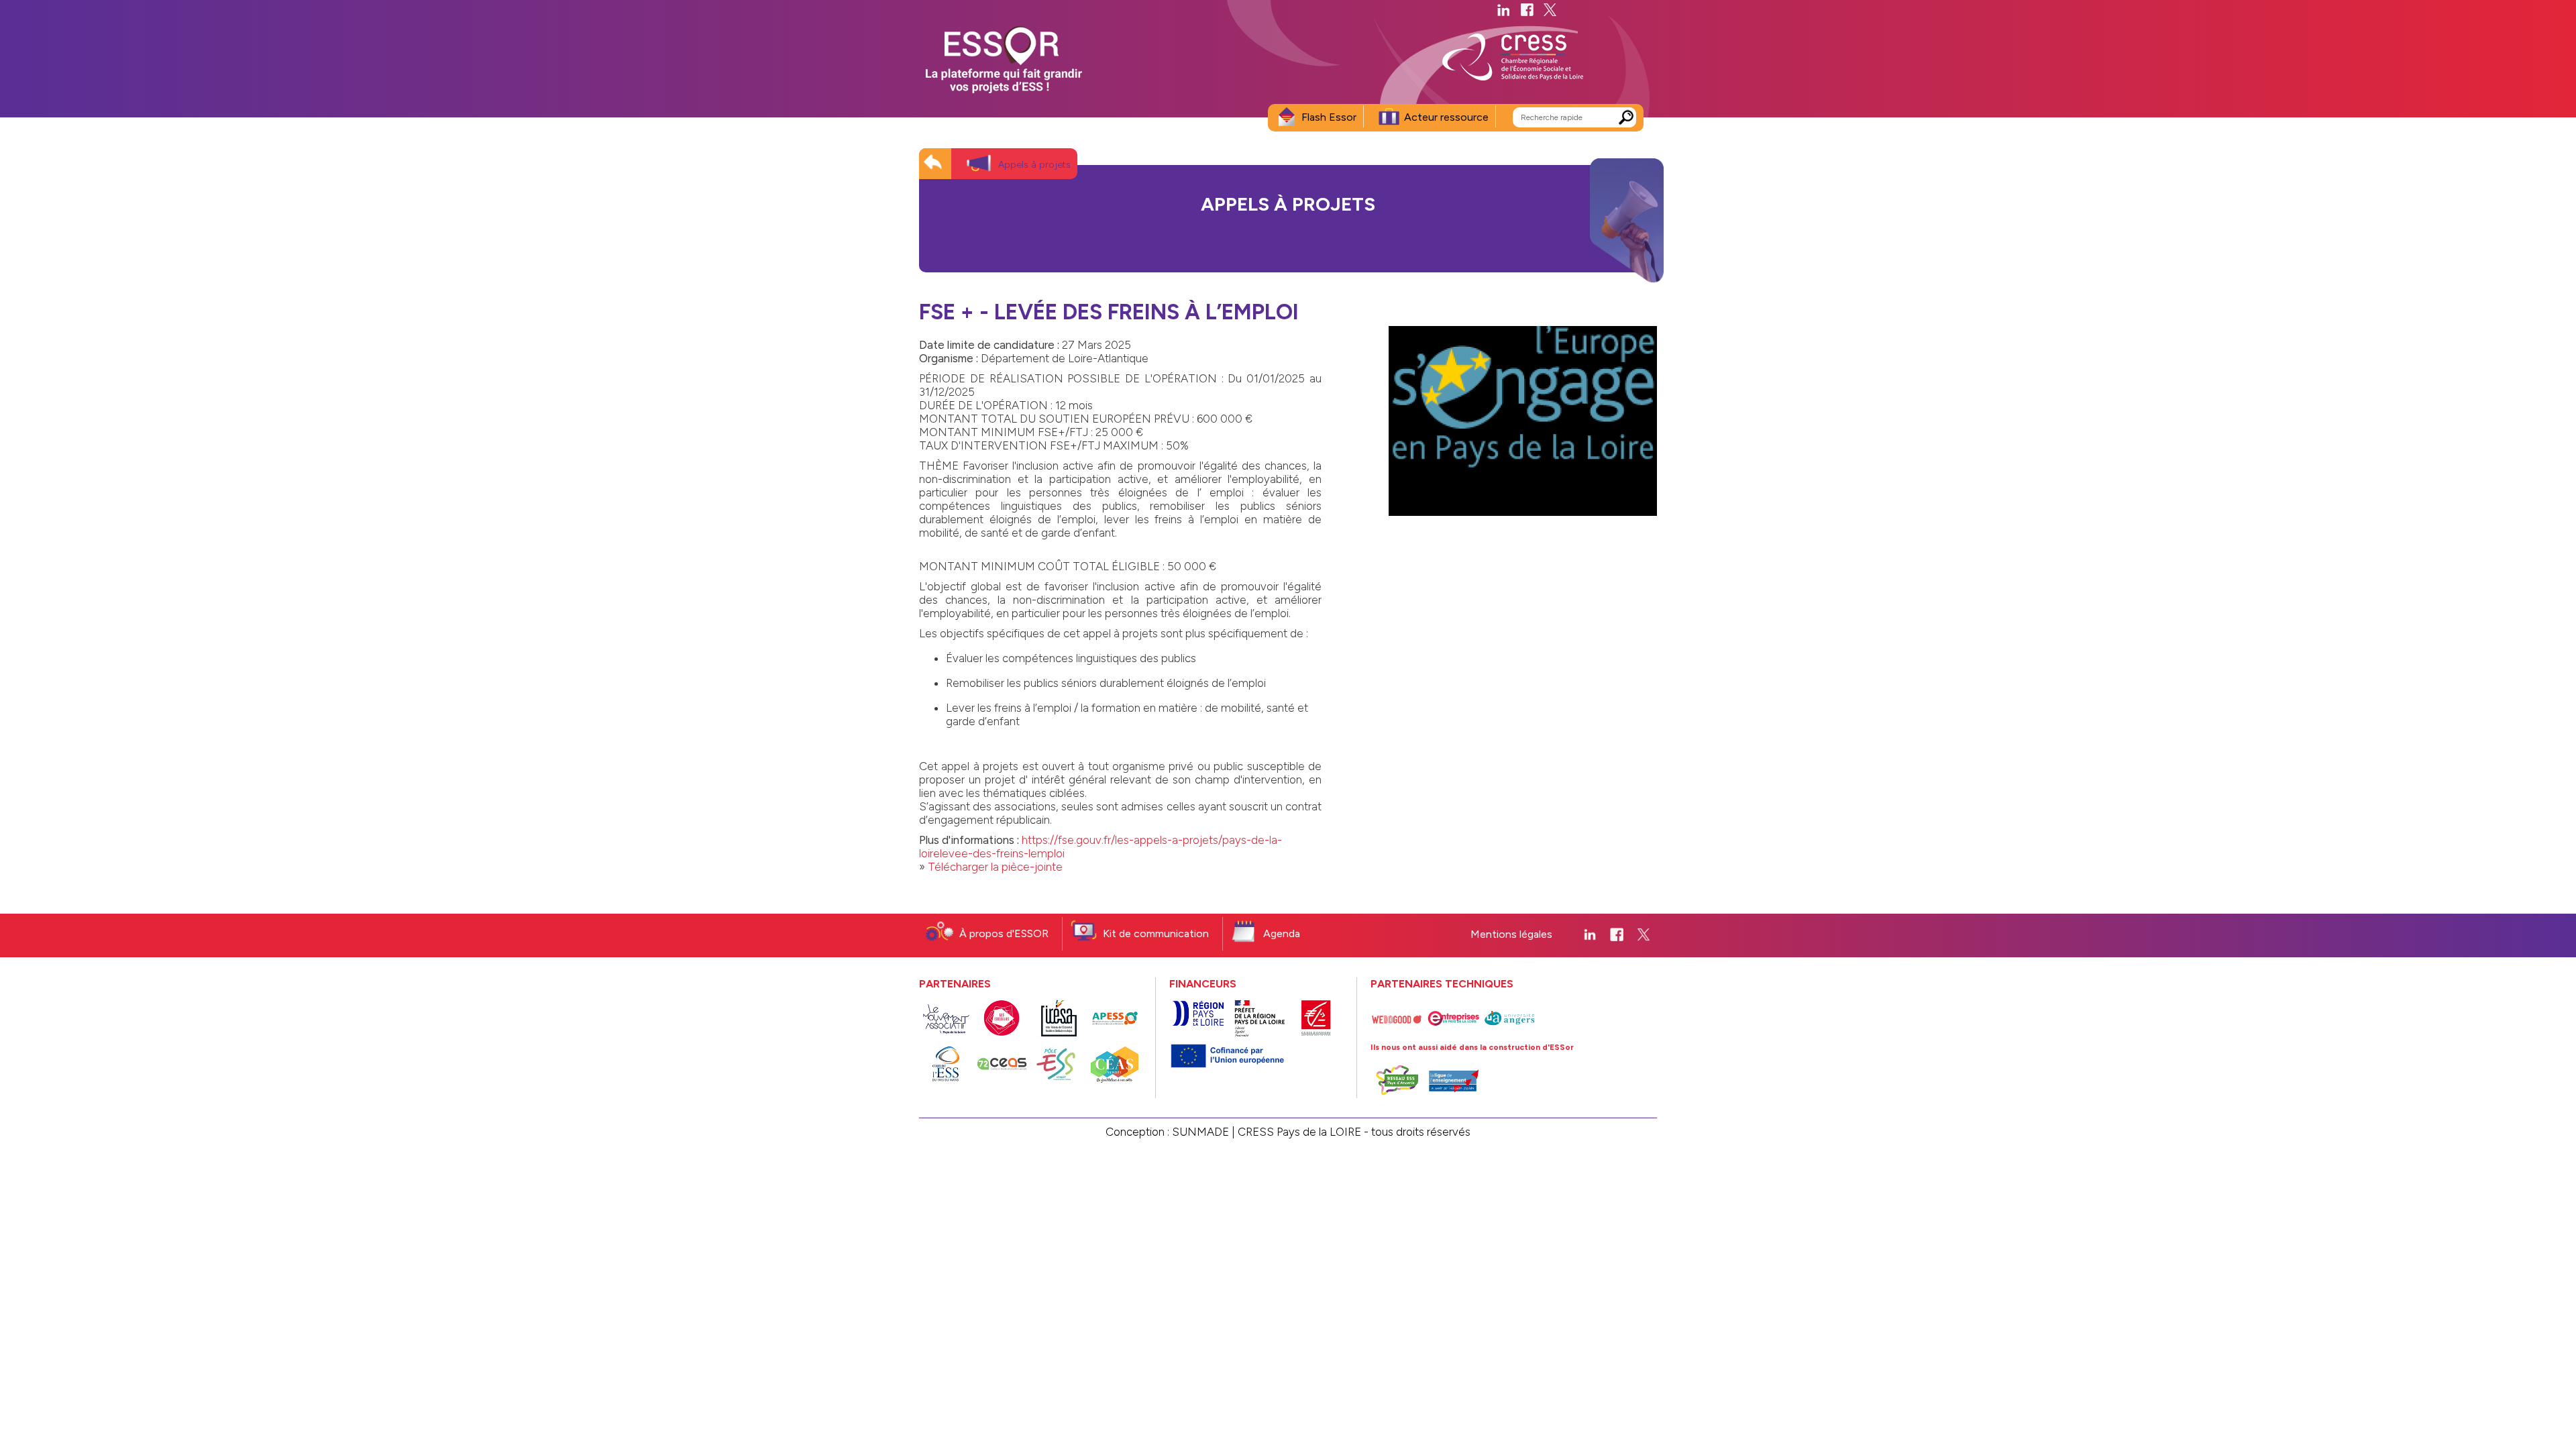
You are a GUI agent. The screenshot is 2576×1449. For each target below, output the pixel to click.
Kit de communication (1156, 933)
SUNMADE (1200, 1132)
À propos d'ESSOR (1004, 933)
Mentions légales (1511, 934)
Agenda (1282, 933)
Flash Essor (1329, 117)
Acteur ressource (1446, 117)
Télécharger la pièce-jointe (995, 867)
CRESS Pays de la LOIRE (1299, 1132)
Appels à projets (1034, 165)
